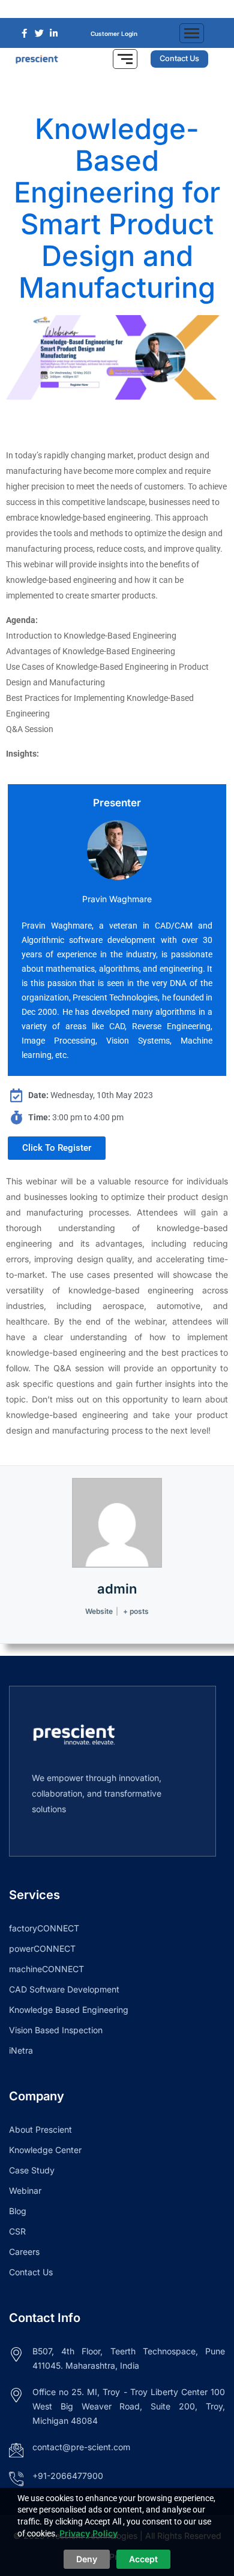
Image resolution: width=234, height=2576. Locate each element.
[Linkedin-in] (135, 9)
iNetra (21, 2050)
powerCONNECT (42, 1948)
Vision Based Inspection (56, 2030)
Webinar (25, 2190)
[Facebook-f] (99, 9)
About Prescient (40, 2129)
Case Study (32, 2170)
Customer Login (114, 34)
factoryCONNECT (44, 1928)
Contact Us (31, 2272)
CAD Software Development (64, 1989)
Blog (18, 2211)
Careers (24, 2252)
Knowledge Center (45, 2150)
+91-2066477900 (68, 2476)
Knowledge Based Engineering (69, 2010)
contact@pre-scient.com (81, 2447)
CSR (17, 2231)
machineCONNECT (46, 1969)
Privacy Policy (88, 2533)
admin (117, 1589)
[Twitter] (117, 9)
